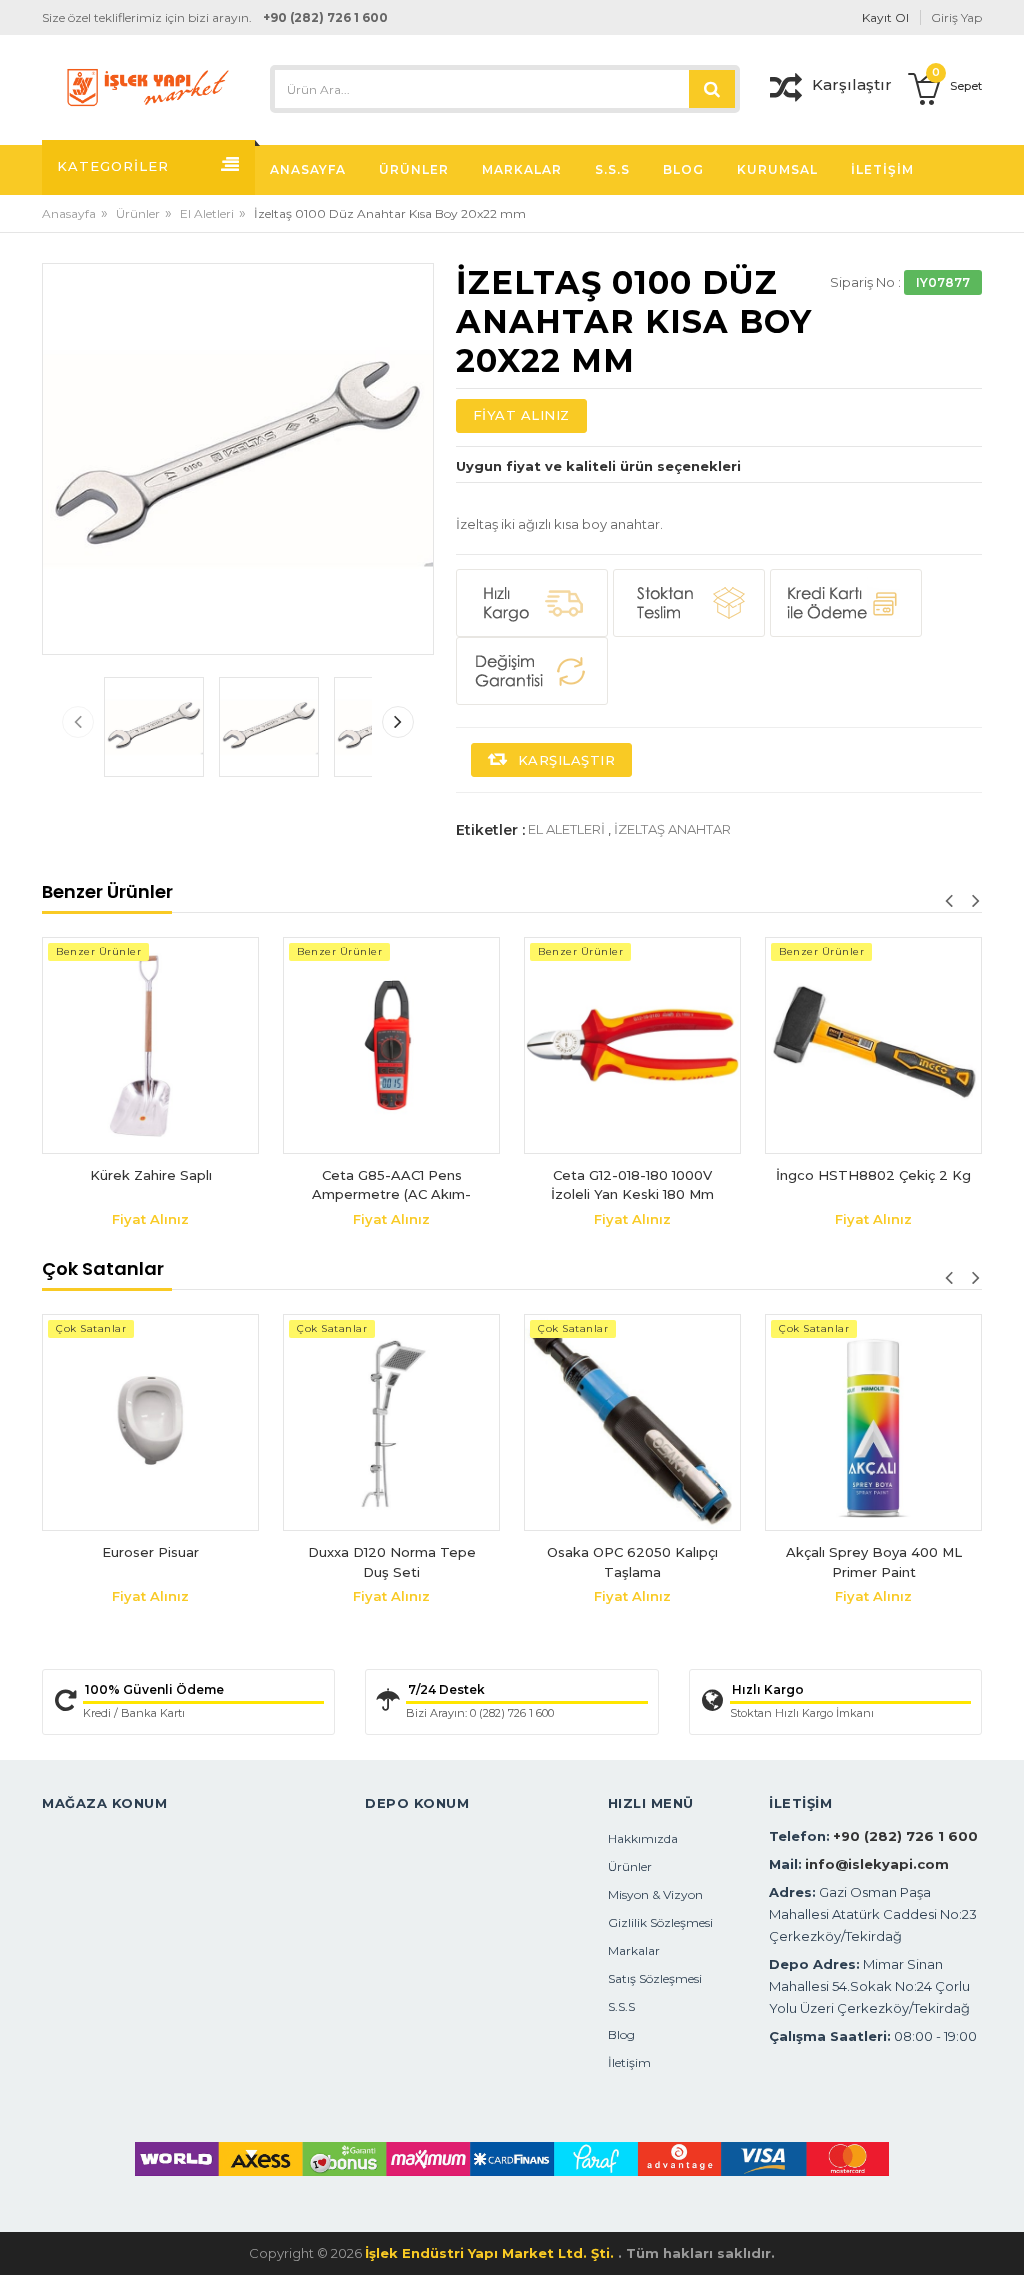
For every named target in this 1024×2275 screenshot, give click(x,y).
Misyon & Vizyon (655, 1894)
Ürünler (138, 213)
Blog (621, 2034)
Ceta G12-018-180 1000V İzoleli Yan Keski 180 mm (632, 1185)
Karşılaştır (564, 760)
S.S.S (621, 2006)
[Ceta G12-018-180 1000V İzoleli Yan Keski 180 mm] (632, 1045)
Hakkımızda (643, 1838)
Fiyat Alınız (521, 415)
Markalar (634, 1950)
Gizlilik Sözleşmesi (660, 1922)
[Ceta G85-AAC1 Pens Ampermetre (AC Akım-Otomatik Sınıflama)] (391, 1045)
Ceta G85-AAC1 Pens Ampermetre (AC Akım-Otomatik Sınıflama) (391, 1185)
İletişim (629, 2062)
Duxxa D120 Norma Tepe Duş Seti (392, 1562)
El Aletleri (207, 213)
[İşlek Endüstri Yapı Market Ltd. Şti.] (148, 86)
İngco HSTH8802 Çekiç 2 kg (873, 1175)
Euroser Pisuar (150, 1552)
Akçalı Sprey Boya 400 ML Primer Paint (874, 1562)
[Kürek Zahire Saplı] (150, 1045)
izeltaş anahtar (672, 829)
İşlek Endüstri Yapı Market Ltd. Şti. (491, 2253)
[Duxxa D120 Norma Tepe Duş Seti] (391, 1422)
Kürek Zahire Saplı (151, 1175)
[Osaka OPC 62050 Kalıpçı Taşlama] (632, 1422)
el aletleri (566, 829)
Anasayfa (69, 213)
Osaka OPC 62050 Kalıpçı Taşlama (632, 1562)
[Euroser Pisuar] (150, 1422)
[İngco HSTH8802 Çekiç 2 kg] (873, 1045)
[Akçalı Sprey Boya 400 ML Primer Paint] (873, 1422)
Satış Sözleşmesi (655, 1978)
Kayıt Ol (885, 17)
